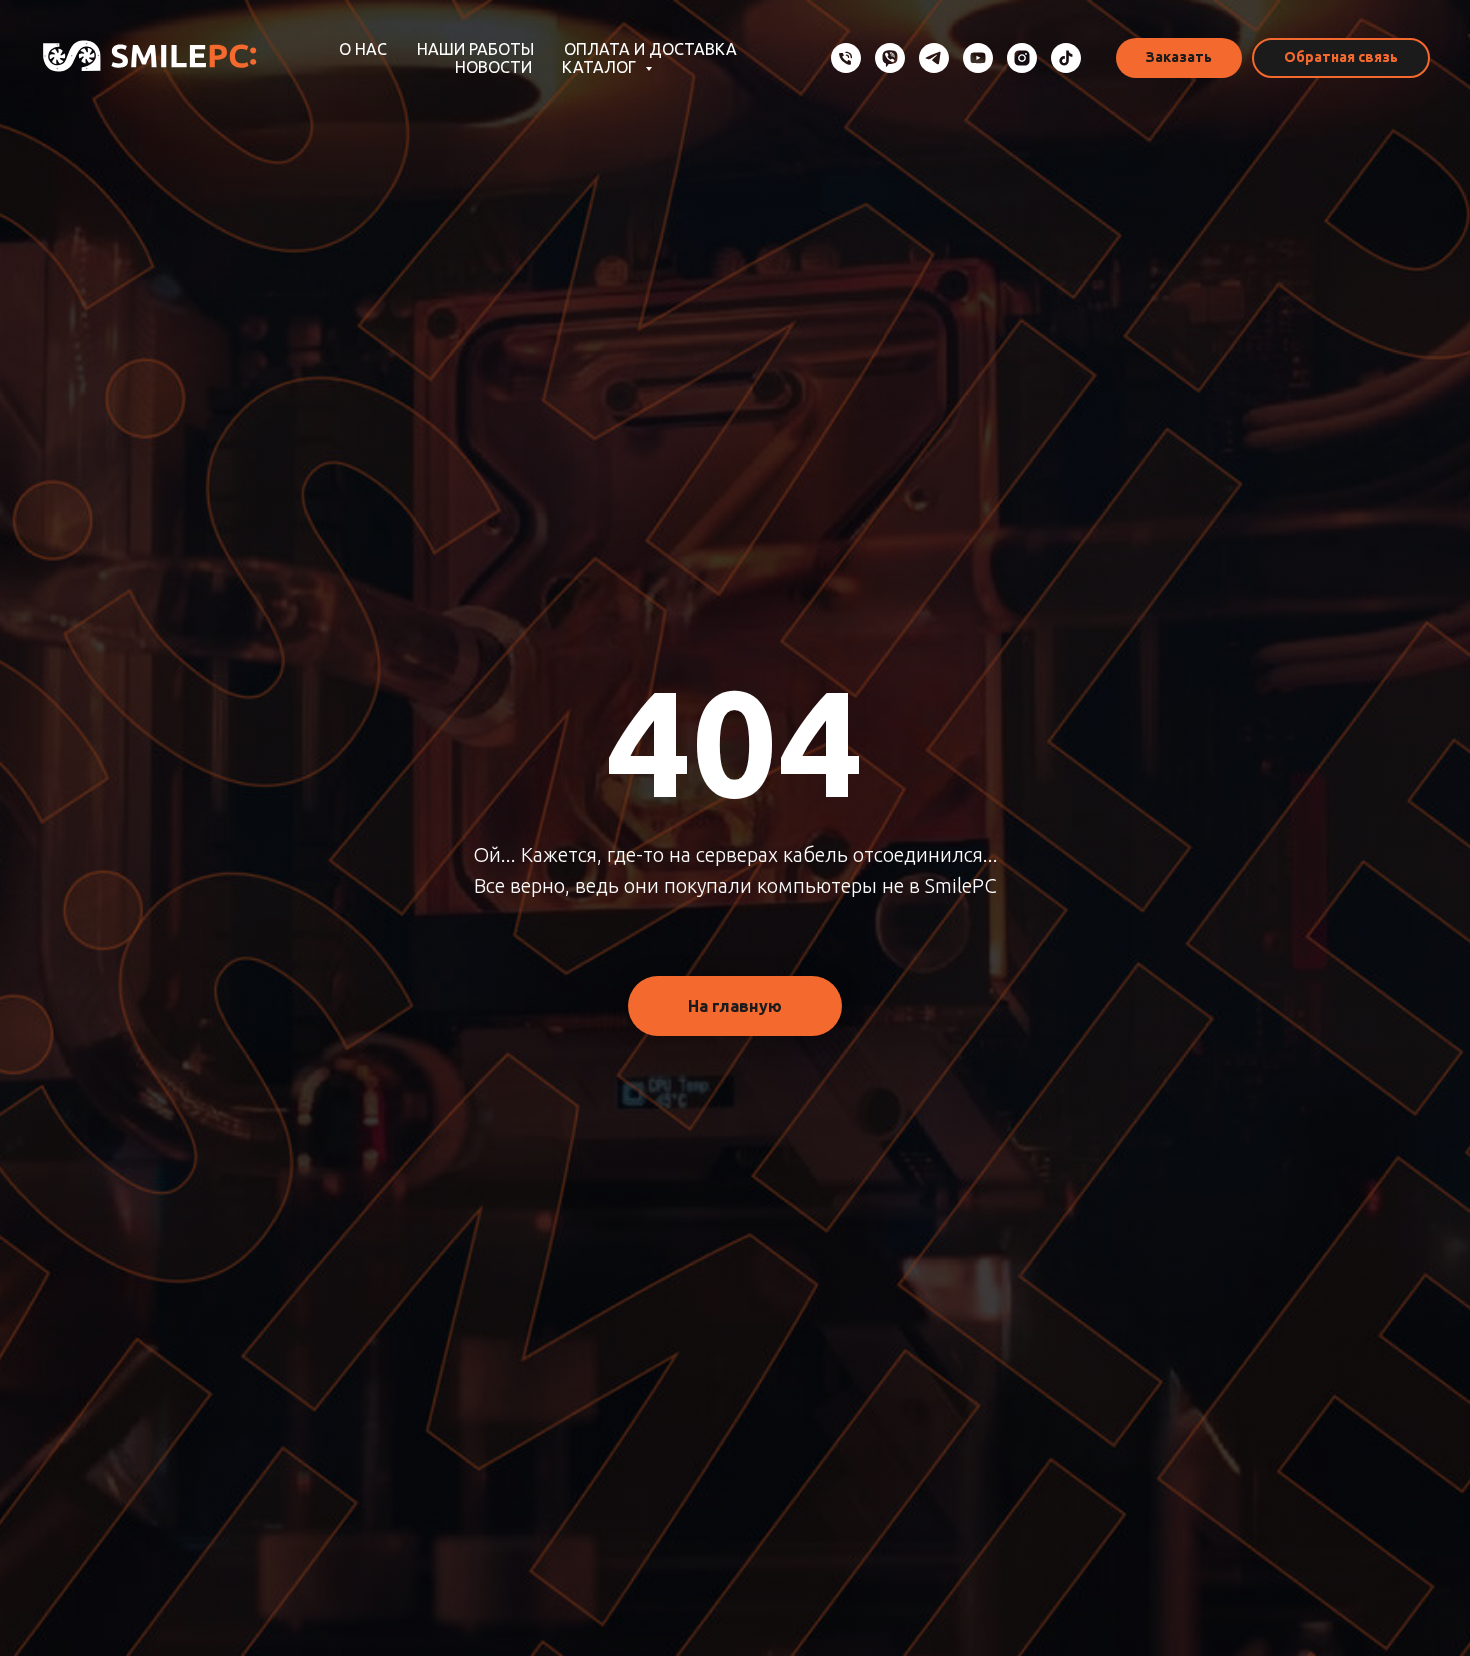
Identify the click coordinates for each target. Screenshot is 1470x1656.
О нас (363, 49)
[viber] (890, 58)
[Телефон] (846, 58)
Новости (493, 67)
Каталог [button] (601, 67)
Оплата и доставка (650, 49)
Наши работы (475, 49)
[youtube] (978, 58)
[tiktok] (1066, 58)
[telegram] (934, 58)
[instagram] (1022, 58)
